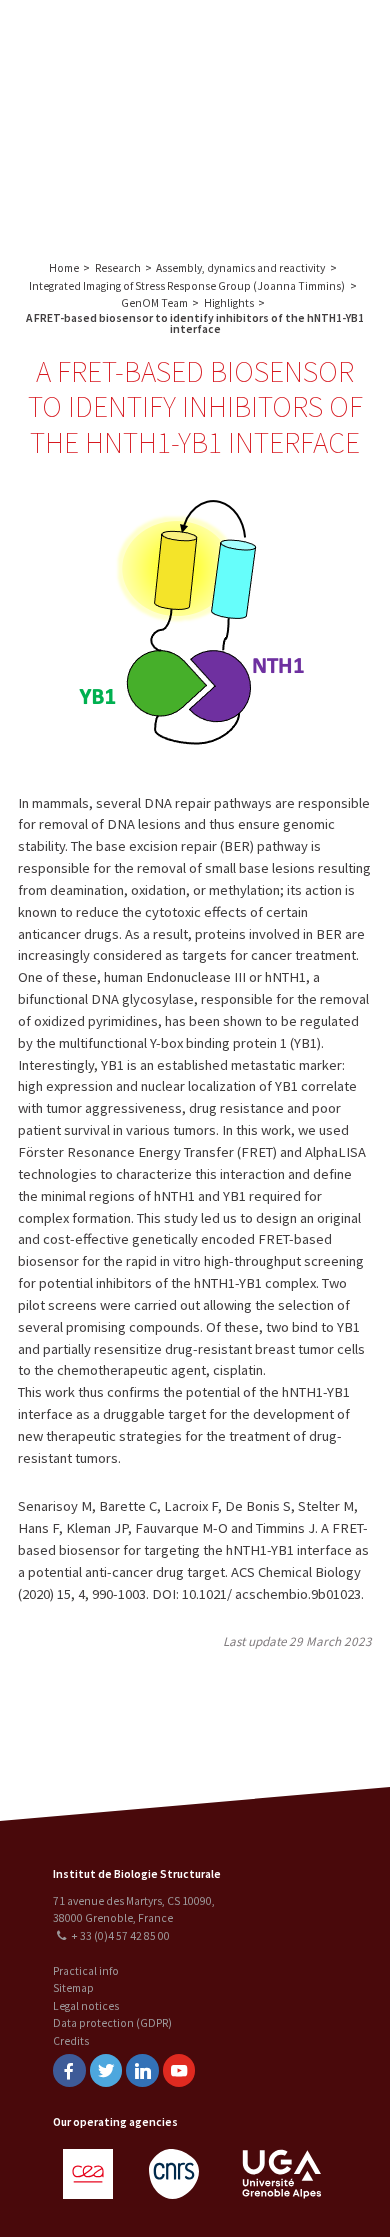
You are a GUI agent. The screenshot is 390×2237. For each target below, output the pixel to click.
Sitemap (73, 1988)
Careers (291, 175)
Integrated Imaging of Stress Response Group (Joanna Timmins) (187, 286)
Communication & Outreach (291, 126)
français (171, 121)
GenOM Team (154, 303)
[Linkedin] (142, 2070)
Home (64, 268)
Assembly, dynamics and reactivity (240, 268)
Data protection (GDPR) (112, 2023)
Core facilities (291, 76)
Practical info (86, 1971)
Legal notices (86, 2006)
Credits (71, 2041)
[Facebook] (69, 2070)
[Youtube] (179, 2070)
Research (319, 37)
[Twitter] (106, 2070)
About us (255, 37)
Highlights (229, 303)
